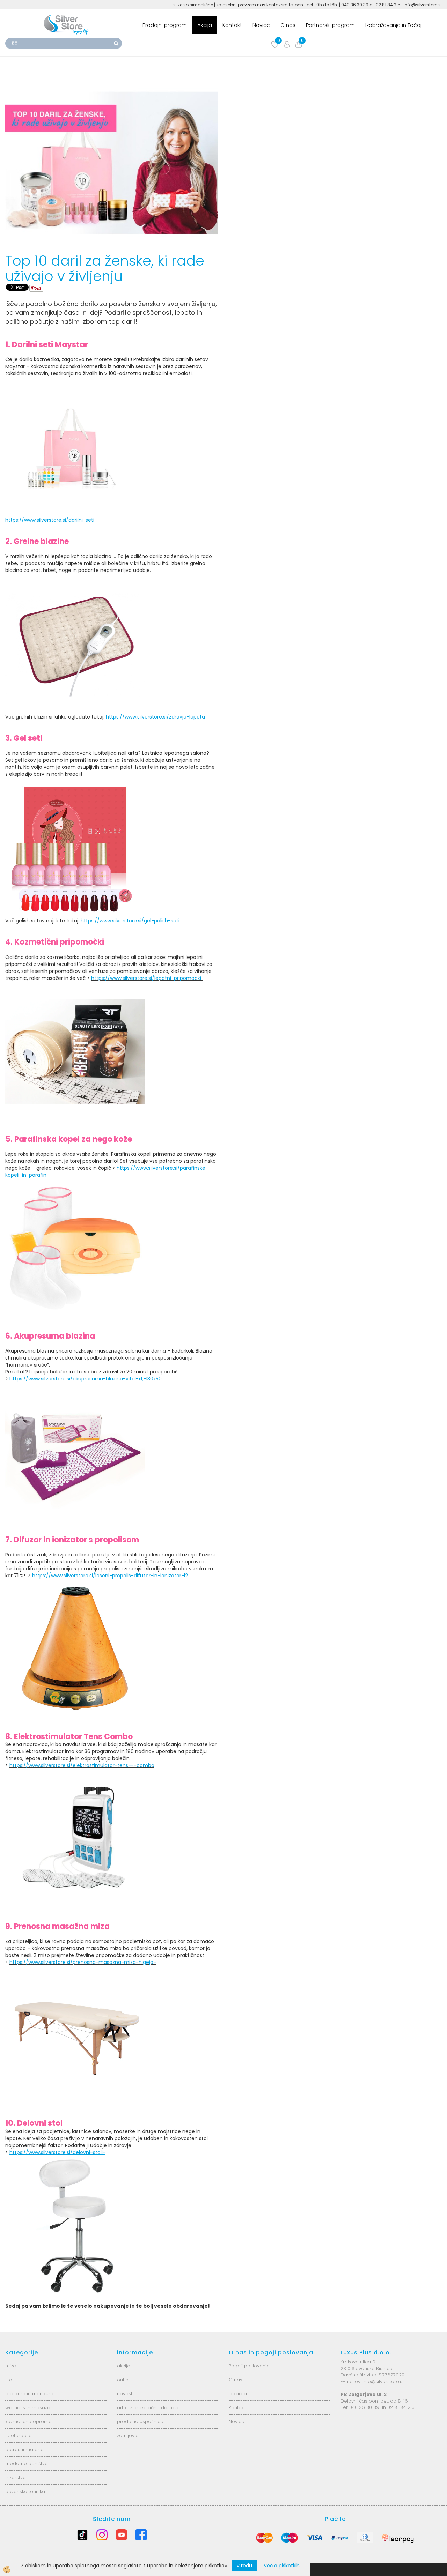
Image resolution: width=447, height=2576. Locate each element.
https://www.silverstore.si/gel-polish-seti (130, 921)
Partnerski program (330, 25)
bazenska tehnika (25, 2491)
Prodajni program (165, 25)
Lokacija (238, 2394)
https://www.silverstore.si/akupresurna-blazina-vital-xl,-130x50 (86, 1379)
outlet (123, 2380)
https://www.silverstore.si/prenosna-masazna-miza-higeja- (83, 1962)
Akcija (205, 25)
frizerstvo (16, 2477)
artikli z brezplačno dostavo (148, 2408)
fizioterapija (19, 2436)
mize (11, 2366)
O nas (288, 25)
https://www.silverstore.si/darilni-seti (50, 520)
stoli (10, 2380)
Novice (261, 25)
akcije (124, 2366)
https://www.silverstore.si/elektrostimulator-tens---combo (82, 1765)
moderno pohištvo (27, 2463)
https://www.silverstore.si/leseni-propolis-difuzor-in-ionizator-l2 (110, 1576)
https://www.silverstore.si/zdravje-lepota (155, 717)
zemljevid (128, 2436)
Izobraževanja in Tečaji (394, 25)
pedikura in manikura (29, 2394)
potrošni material (25, 2450)
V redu (244, 2566)
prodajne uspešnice (140, 2422)
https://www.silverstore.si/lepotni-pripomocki (147, 978)
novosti (125, 2394)
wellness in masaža (28, 2408)
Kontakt (232, 25)
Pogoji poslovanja (249, 2366)
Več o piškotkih (282, 2566)
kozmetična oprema (28, 2422)
